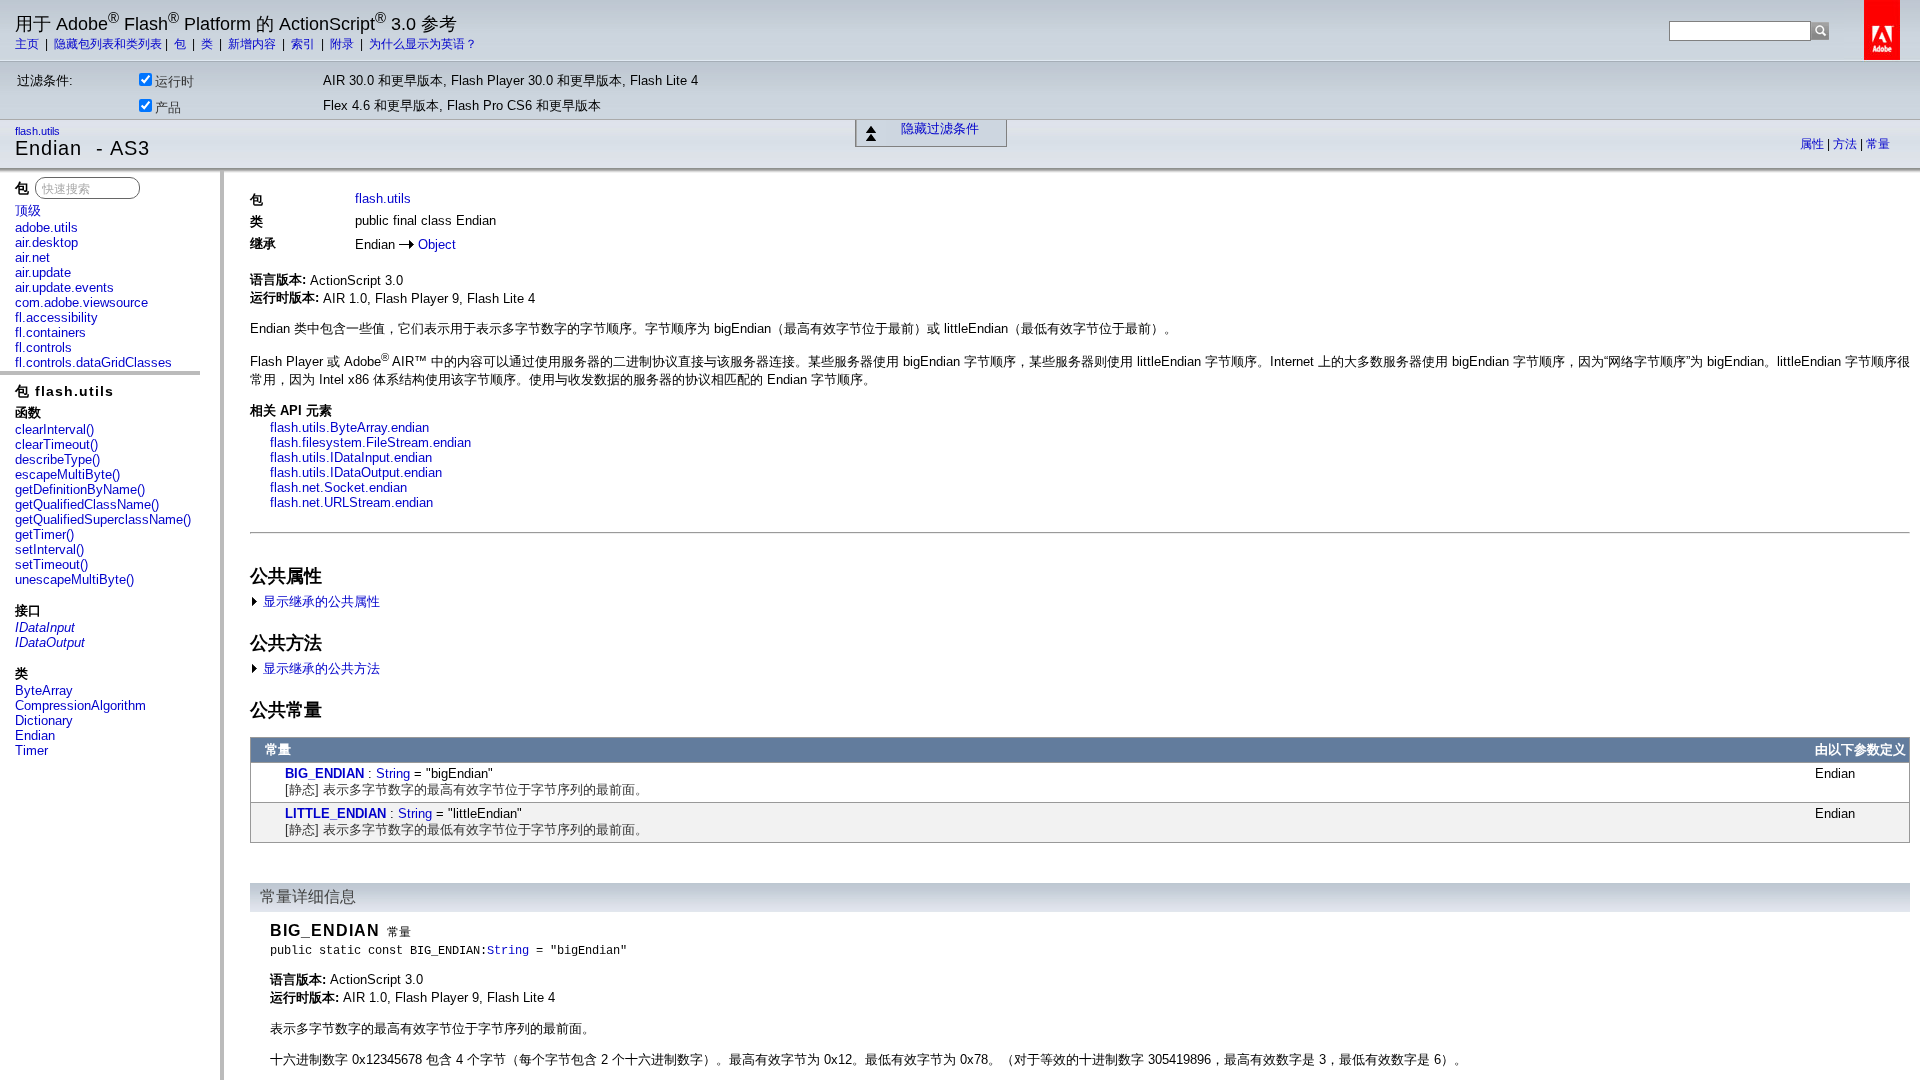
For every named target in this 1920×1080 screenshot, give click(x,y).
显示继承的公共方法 (319, 668)
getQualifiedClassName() (87, 504)
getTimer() (44, 534)
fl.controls (43, 347)
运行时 (174, 81)
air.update (43, 272)
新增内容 (253, 44)
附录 (343, 44)
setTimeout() (51, 564)
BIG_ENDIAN (324, 773)
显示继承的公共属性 (319, 601)
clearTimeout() (56, 444)
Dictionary (44, 720)
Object (437, 244)
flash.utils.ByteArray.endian (349, 427)
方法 (1846, 144)
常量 (1878, 144)
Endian (35, 735)
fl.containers (50, 332)
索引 (304, 44)
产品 (168, 107)
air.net (32, 257)
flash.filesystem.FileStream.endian (370, 442)
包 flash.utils (64, 391)
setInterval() (49, 549)
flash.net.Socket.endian (338, 487)
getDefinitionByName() (80, 489)
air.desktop (46, 242)
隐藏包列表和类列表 (108, 44)
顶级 (28, 210)
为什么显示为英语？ (423, 44)
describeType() (57, 459)
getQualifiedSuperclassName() (103, 519)
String (393, 773)
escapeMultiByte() (67, 474)
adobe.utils (46, 227)
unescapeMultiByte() (74, 579)
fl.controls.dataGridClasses (93, 362)
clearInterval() (54, 429)
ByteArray (44, 690)
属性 (1813, 144)
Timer (31, 750)
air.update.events (64, 287)
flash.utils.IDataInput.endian (351, 457)
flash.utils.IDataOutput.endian (356, 472)
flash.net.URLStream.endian (351, 502)
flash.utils (39, 131)
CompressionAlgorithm (80, 705)
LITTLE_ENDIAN (335, 813)
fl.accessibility (56, 317)
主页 (28, 44)
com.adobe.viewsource (81, 302)
